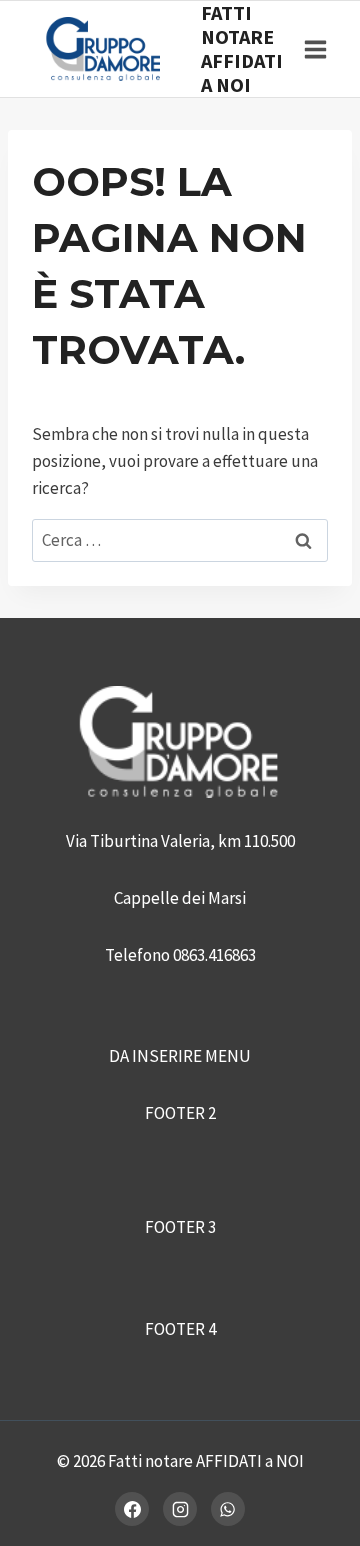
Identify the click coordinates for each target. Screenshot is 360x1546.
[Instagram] (180, 1509)
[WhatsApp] (228, 1509)
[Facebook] (132, 1509)
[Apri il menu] (315, 49)
